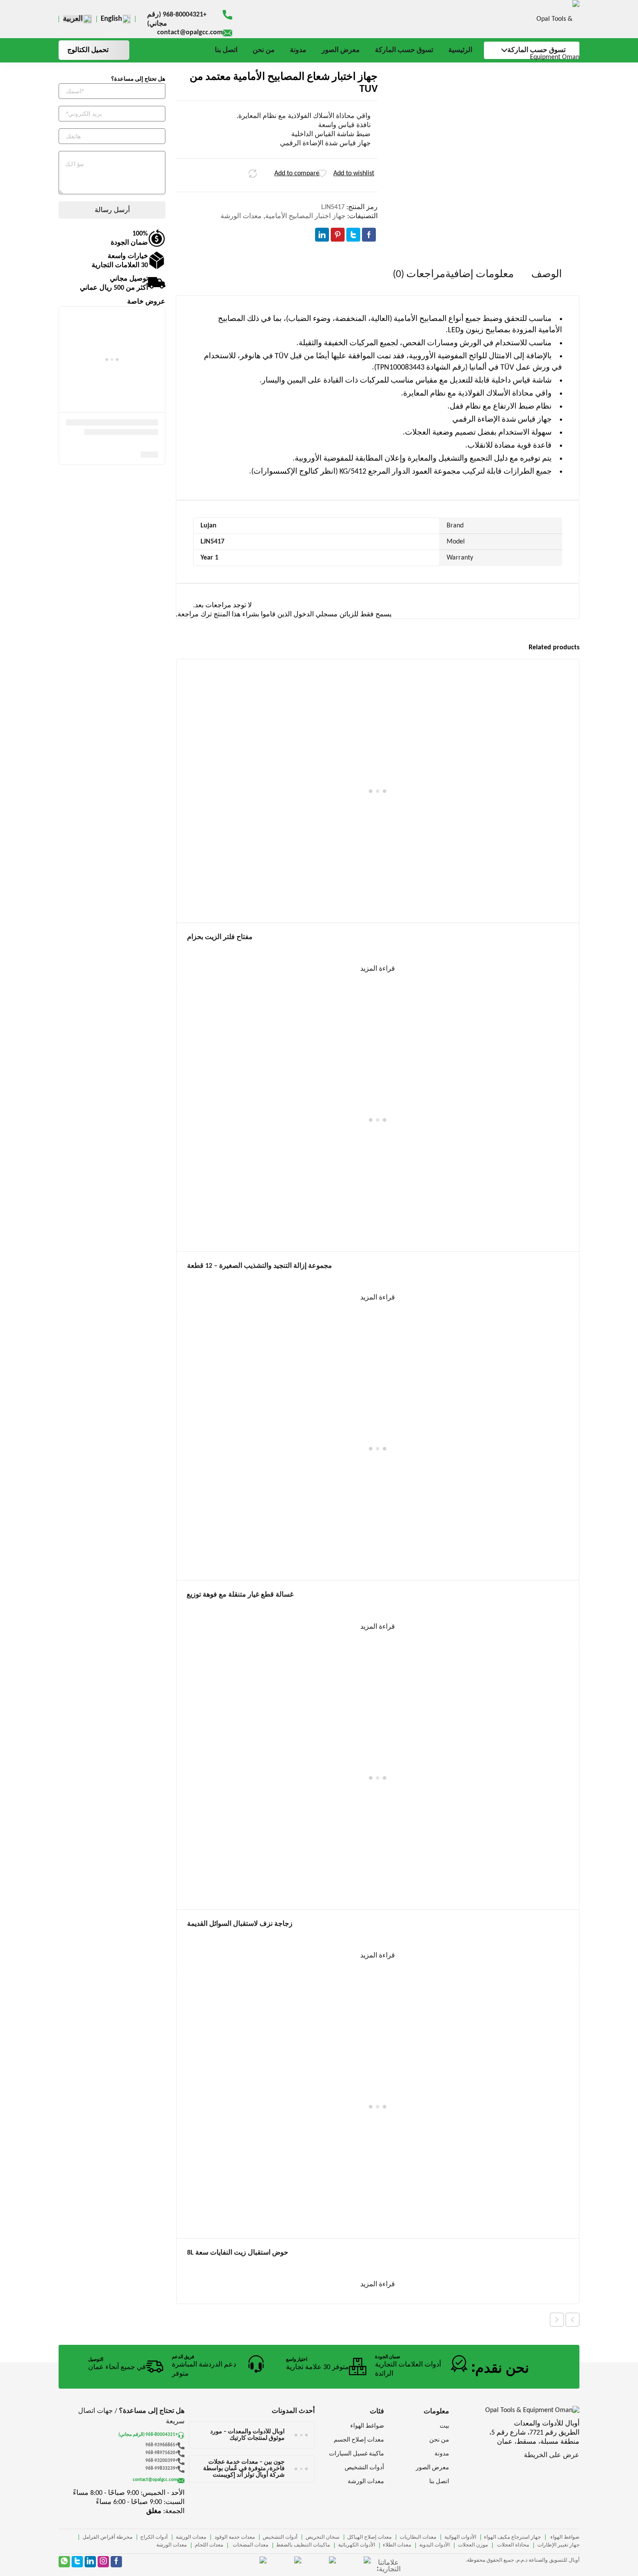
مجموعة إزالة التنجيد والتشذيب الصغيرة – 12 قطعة (260, 1266)
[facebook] (116, 2562)
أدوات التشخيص (280, 2537)
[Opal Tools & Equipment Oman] (543, 38)
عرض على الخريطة (552, 2455)
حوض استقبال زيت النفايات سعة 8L (238, 2253)
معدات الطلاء (397, 2545)
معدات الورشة (241, 216)
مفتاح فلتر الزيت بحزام (220, 937)
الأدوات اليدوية (434, 2545)
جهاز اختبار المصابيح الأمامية (305, 216)
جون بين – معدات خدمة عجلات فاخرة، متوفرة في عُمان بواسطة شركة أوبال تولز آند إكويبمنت (244, 2469)
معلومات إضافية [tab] (480, 275)
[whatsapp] (64, 2562)
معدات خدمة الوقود (235, 2537)
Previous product (572, 2320)
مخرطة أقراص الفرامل (107, 2537)
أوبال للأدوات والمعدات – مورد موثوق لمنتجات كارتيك (247, 2435)
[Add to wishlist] (322, 173)
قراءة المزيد (378, 969)
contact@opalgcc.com (190, 33)
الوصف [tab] (547, 275)
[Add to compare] (253, 173)
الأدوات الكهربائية (357, 2545)
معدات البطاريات (418, 2537)
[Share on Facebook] (369, 235)
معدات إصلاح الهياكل (369, 2537)
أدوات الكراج (154, 2537)
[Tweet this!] (353, 235)
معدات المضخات (250, 2545)
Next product (557, 2320)
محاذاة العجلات (512, 2545)
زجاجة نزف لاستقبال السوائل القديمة (240, 1924)
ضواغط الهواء (564, 2537)
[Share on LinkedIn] (322, 235)
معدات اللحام (209, 2545)
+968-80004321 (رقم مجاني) (177, 19)
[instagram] (103, 2562)
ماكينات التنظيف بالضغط (303, 2545)
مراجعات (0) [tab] (419, 275)
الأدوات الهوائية (460, 2537)
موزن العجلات (473, 2545)
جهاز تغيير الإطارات (558, 2545)
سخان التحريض (322, 2537)
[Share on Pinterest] (338, 235)
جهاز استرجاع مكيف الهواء (512, 2537)
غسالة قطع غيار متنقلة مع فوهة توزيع (240, 1595)
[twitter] (77, 2562)
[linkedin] (90, 2562)
